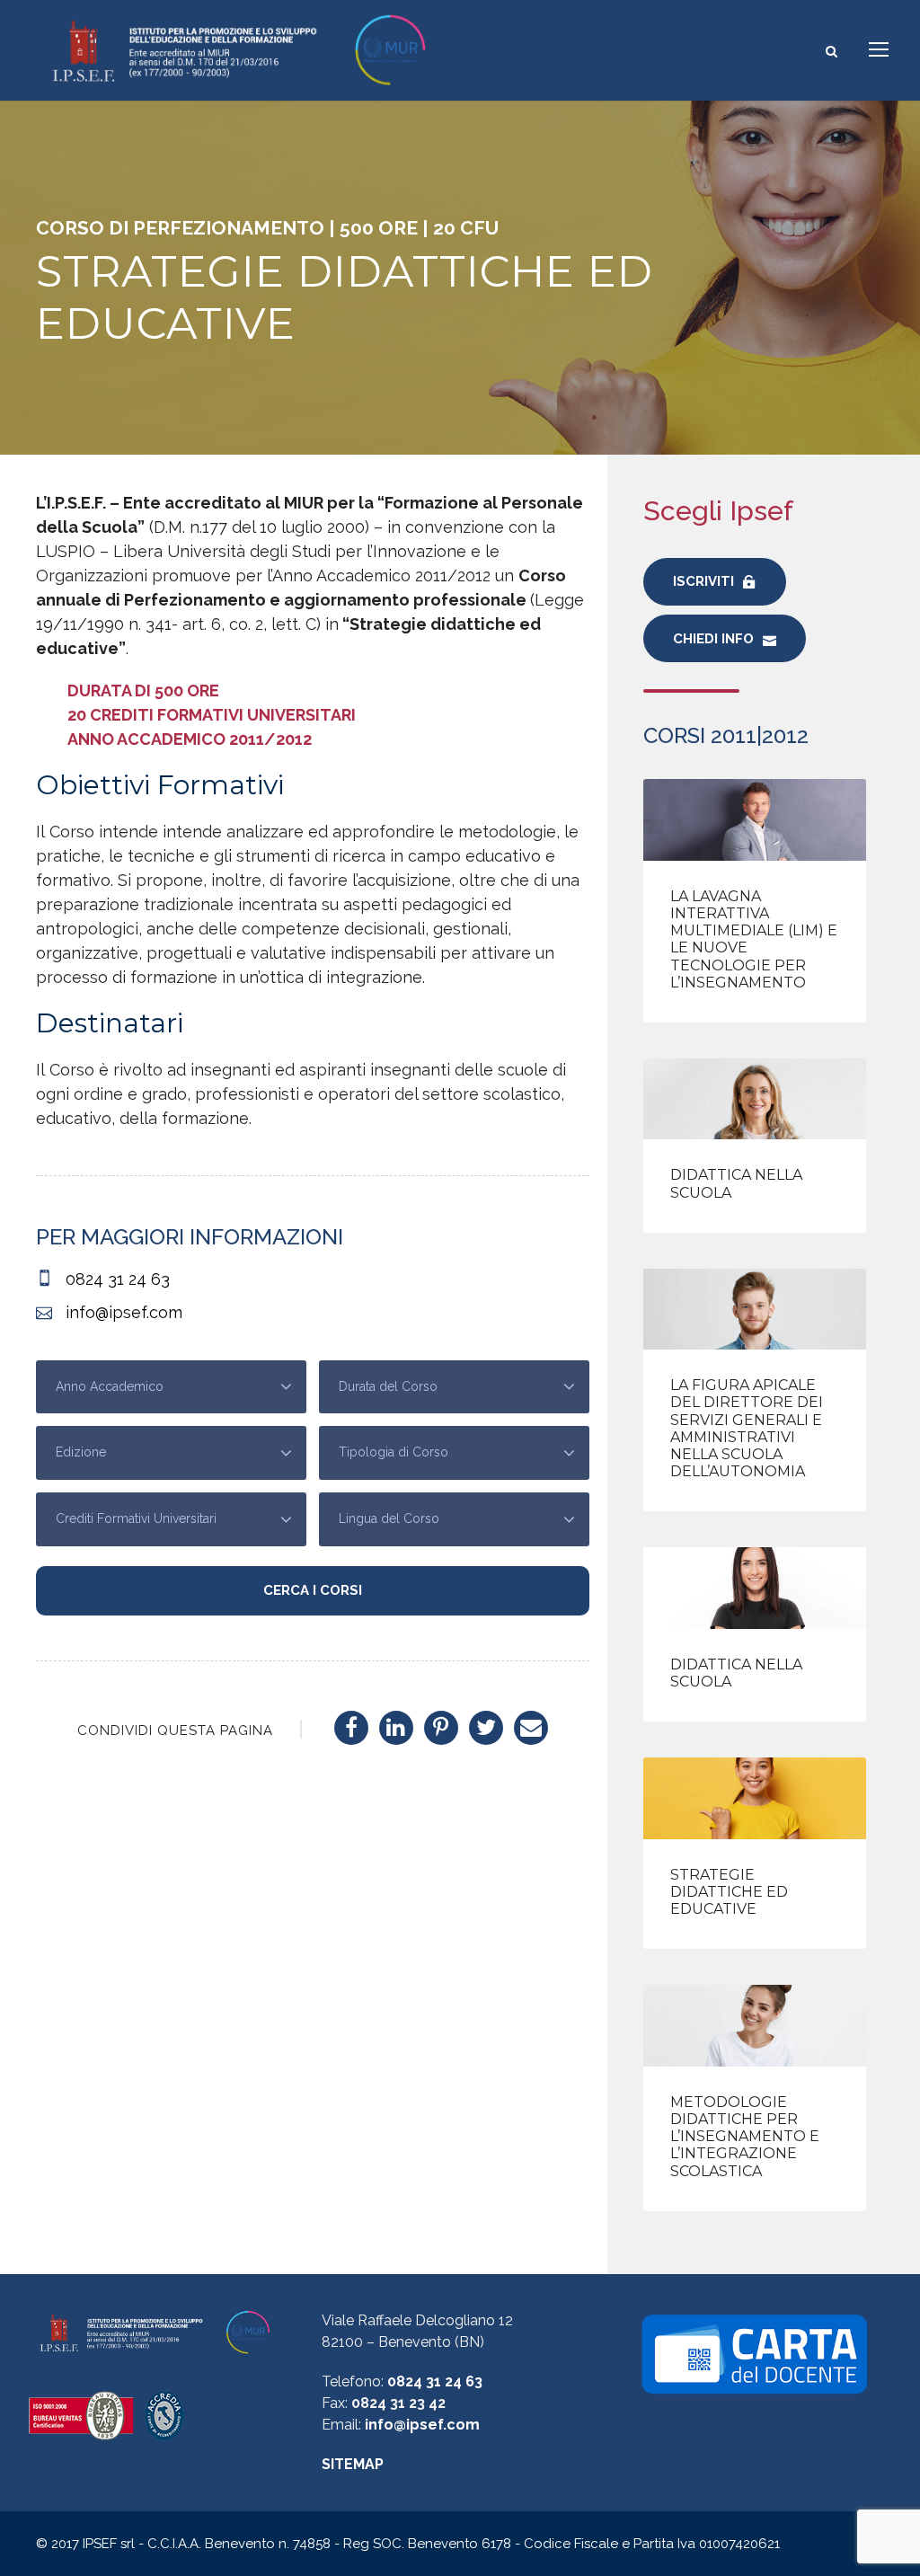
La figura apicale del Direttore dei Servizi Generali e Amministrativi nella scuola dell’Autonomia (747, 1428)
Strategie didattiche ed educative (729, 1892)
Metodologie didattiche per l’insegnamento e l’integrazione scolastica (745, 2137)
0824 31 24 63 (435, 2381)
